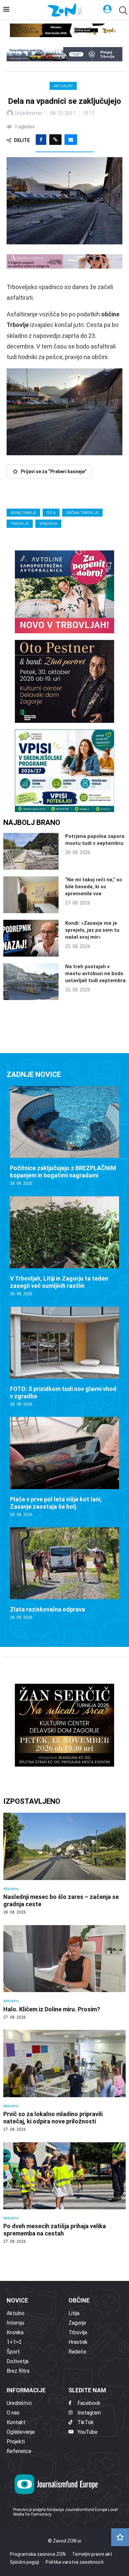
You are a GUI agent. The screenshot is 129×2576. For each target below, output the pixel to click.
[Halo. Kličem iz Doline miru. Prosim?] (64, 1973)
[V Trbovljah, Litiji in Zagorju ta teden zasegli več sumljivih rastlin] (64, 1247)
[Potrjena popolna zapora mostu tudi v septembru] (31, 851)
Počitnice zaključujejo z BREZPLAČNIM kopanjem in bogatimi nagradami (63, 1172)
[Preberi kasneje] (120, 2537)
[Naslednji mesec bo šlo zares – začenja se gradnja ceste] (64, 1864)
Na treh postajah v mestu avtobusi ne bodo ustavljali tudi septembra (95, 974)
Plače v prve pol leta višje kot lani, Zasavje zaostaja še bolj (56, 1503)
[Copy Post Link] (55, 140)
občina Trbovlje (82, 513)
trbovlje (20, 524)
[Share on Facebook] (41, 140)
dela (51, 513)
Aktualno (63, 86)
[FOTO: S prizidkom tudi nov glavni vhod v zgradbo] (64, 1357)
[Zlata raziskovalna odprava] (64, 1574)
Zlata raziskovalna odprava (47, 1609)
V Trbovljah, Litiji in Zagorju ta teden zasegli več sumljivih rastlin (59, 1282)
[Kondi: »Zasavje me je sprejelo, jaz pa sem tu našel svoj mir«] (31, 938)
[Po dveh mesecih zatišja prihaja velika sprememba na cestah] (64, 2193)
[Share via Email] (71, 140)
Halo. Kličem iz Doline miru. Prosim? (52, 2009)
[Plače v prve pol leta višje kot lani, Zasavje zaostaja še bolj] (64, 1467)
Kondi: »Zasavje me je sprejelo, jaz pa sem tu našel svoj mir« (92, 930)
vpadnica (48, 524)
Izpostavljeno (32, 1801)
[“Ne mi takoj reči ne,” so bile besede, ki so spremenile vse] (31, 895)
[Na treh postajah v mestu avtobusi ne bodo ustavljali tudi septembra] (31, 982)
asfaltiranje (23, 513)
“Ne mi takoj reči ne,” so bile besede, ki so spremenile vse (94, 887)
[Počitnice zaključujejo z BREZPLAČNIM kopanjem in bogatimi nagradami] (64, 1136)
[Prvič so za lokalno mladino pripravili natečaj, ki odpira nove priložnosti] (64, 2081)
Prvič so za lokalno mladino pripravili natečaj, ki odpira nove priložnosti (53, 2118)
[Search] (122, 10)
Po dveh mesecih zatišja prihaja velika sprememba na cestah (55, 2230)
